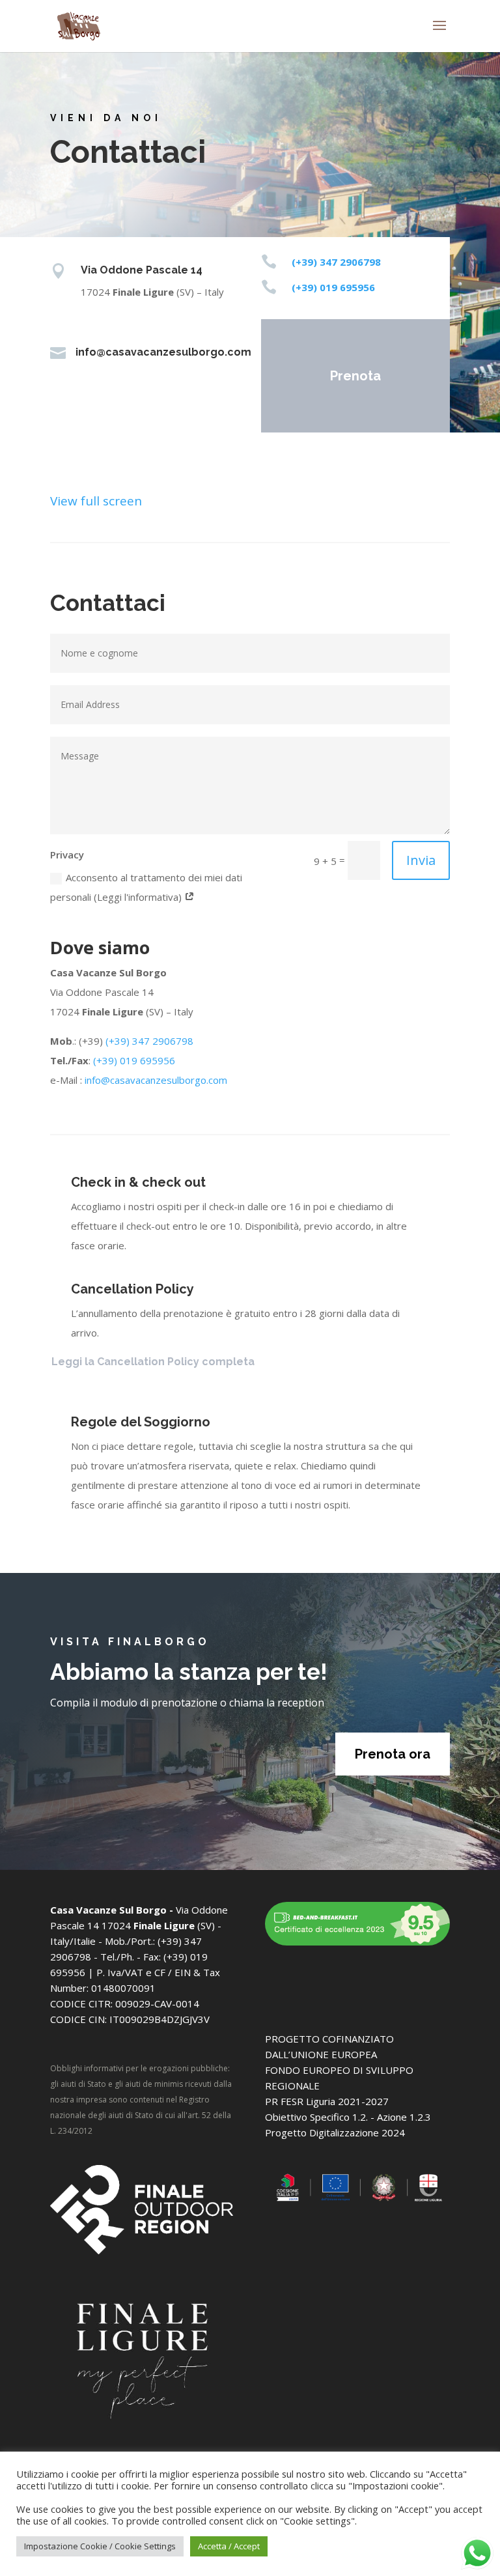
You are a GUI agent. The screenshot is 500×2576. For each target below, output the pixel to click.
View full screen (96, 501)
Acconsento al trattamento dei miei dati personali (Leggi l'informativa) (146, 887)
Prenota (355, 376)
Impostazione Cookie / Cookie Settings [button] (100, 2546)
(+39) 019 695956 (133, 1060)
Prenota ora (393, 1754)
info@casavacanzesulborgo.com (156, 1080)
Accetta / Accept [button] (229, 2546)
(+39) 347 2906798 (149, 1041)
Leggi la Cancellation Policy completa (153, 1362)
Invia (421, 860)
